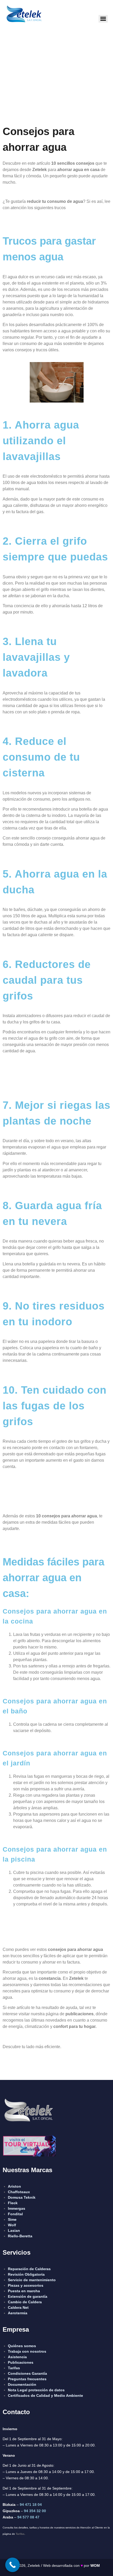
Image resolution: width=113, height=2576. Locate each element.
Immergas (17, 2208)
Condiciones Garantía (27, 2373)
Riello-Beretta (20, 2236)
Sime (12, 2219)
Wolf (12, 2225)
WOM (95, 2565)
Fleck (13, 2203)
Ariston (14, 2186)
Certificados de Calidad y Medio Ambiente (45, 2395)
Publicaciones (21, 2362)
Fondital (15, 2214)
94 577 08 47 (28, 2517)
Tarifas (20, 2534)
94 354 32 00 (35, 2511)
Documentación (22, 2384)
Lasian (14, 2230)
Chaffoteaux (19, 2192)
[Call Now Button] (12, 2565)
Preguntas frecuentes (27, 2379)
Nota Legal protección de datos (36, 2390)
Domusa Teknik (22, 2197)
